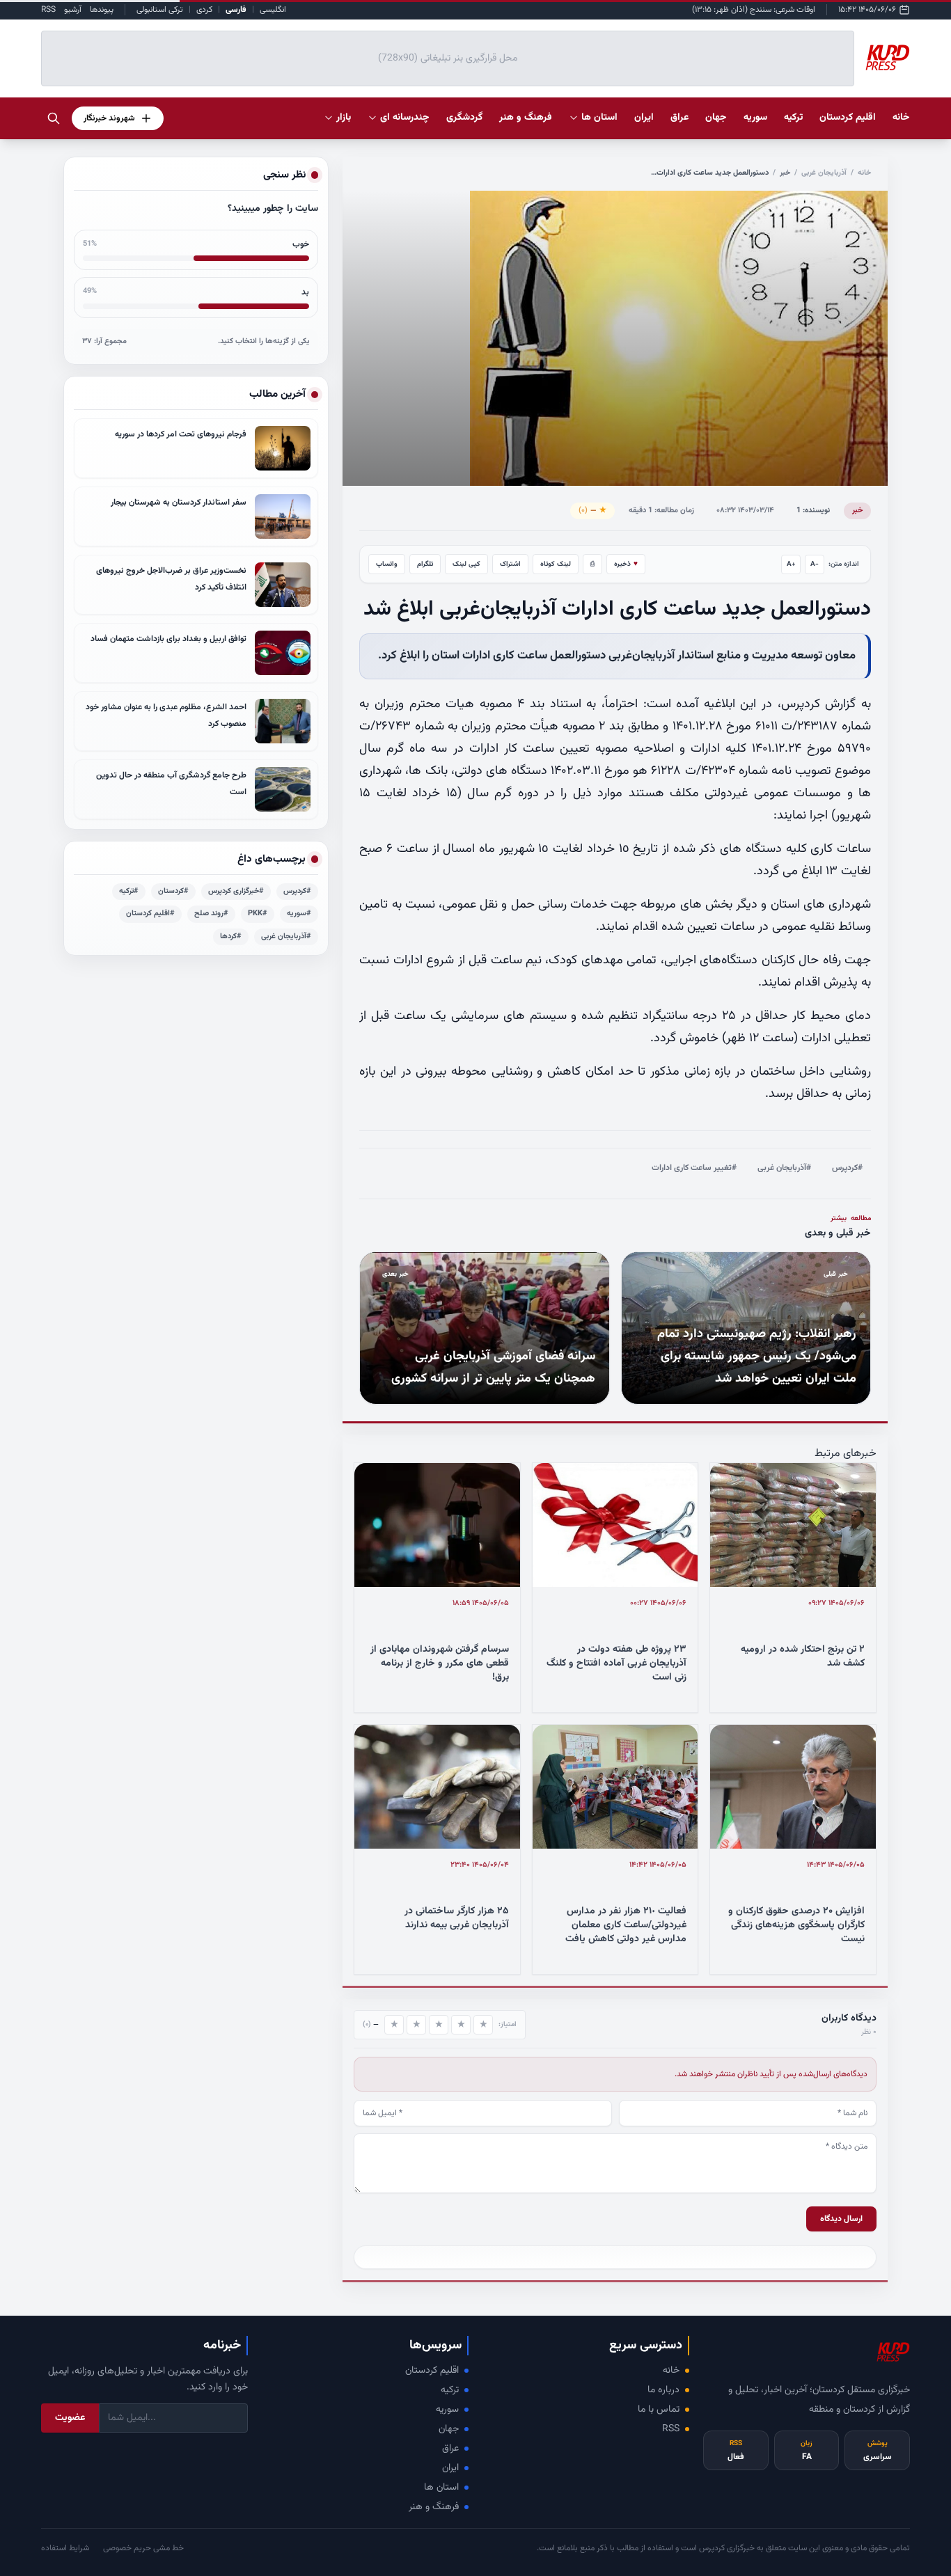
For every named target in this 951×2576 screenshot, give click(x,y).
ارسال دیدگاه (841, 2219)
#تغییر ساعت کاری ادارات (694, 1168)
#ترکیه (129, 891)
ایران (450, 2468)
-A (815, 564)
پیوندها (102, 10)
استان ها (441, 2488)
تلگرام (425, 564)
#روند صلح (211, 914)
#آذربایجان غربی (784, 1168)
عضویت (70, 2418)
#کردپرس (847, 1168)
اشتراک (510, 564)
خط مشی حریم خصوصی (143, 2548)
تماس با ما (659, 2410)
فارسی (236, 10)
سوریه (447, 2410)
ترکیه (450, 2390)
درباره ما (663, 2390)
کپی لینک (466, 564)
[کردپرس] (888, 58)
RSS (48, 10)
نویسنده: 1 (813, 511)
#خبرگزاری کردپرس (236, 891)
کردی (204, 10)
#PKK (258, 914)
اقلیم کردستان (432, 2371)
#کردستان (173, 891)
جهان (449, 2429)
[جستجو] (54, 118)
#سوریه (299, 914)
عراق (450, 2449)
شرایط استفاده (65, 2548)
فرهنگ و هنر (434, 2507)
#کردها (231, 937)
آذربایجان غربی (824, 173)
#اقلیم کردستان (150, 914)
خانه (901, 118)
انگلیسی (273, 10)
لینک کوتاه (556, 564)
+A (791, 564)
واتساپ (387, 564)
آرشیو (73, 10)
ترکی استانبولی (160, 10)
